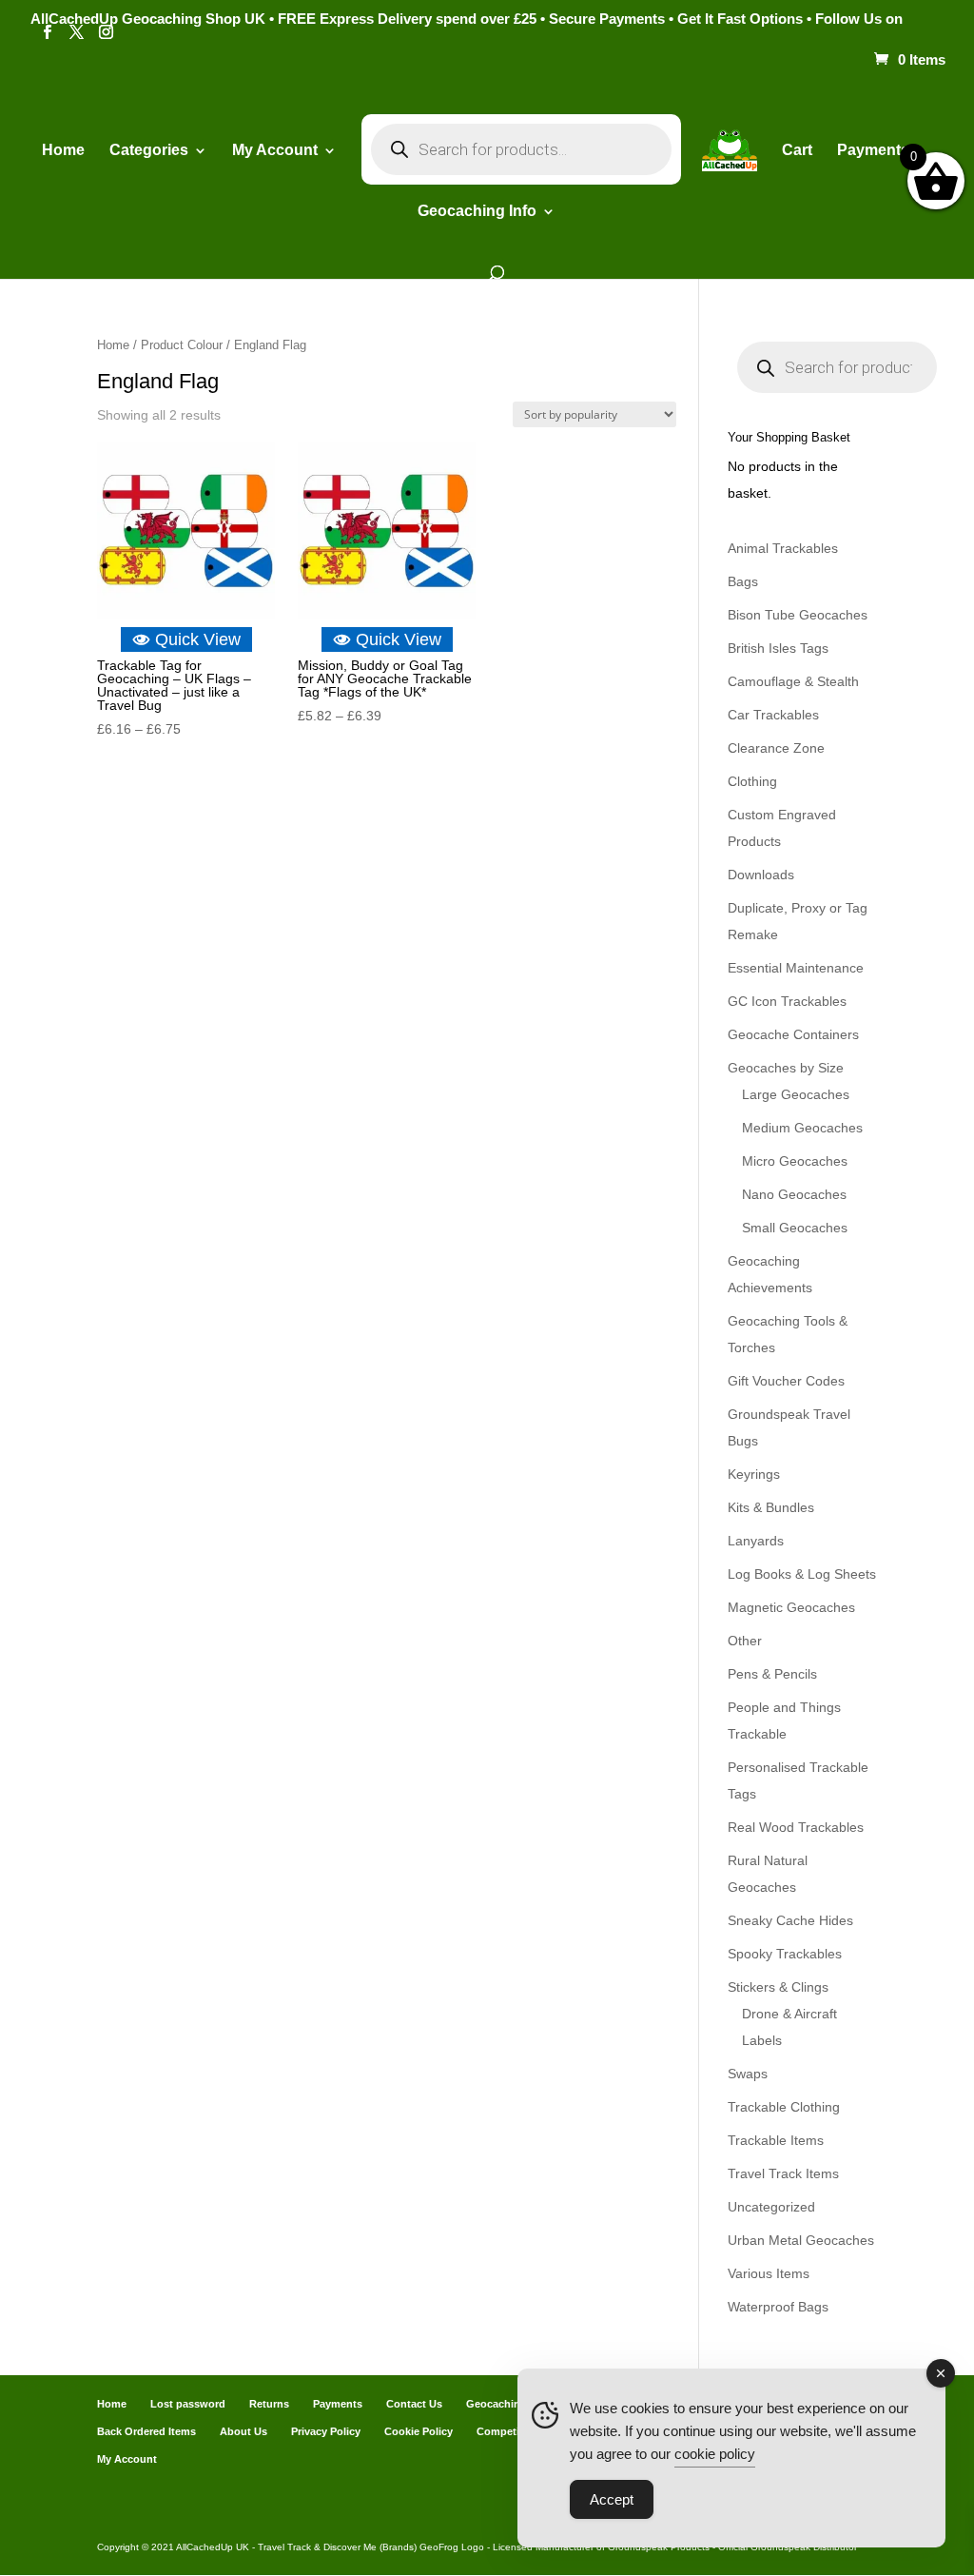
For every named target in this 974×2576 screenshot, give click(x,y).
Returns (269, 2404)
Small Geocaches (795, 1228)
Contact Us (414, 2404)
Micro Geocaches (795, 1161)
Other (745, 1641)
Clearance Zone (776, 748)
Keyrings (754, 1474)
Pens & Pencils (772, 1674)
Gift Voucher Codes (786, 1381)
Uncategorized (771, 2207)
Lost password (188, 2404)
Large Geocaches (796, 1094)
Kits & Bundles (771, 1507)
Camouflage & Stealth (793, 681)
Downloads (761, 875)
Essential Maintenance (796, 968)
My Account (275, 151)
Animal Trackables (783, 548)
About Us (243, 2431)
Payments (873, 151)
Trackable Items (776, 2140)
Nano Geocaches (794, 1194)
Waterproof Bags (778, 2307)
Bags (743, 581)
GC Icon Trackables (787, 1001)
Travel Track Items (783, 2173)
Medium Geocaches (802, 1128)
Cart (797, 151)
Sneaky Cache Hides (790, 1920)
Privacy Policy (326, 2431)
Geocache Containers (793, 1034)
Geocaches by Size (786, 1068)
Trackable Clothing (784, 2107)
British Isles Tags (778, 648)
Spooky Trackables (785, 1954)
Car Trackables (773, 715)
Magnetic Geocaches (791, 1607)
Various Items (769, 2273)
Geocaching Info (508, 2404)
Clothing (752, 781)
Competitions (511, 2431)
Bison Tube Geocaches (798, 615)
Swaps (748, 2074)
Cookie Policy (419, 2431)
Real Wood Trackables (796, 1827)
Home (63, 151)
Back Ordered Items (146, 2431)
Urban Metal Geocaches (801, 2240)
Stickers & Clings (778, 1987)
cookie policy (715, 2454)
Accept (612, 2499)
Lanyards (756, 1541)
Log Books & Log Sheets (802, 1574)
